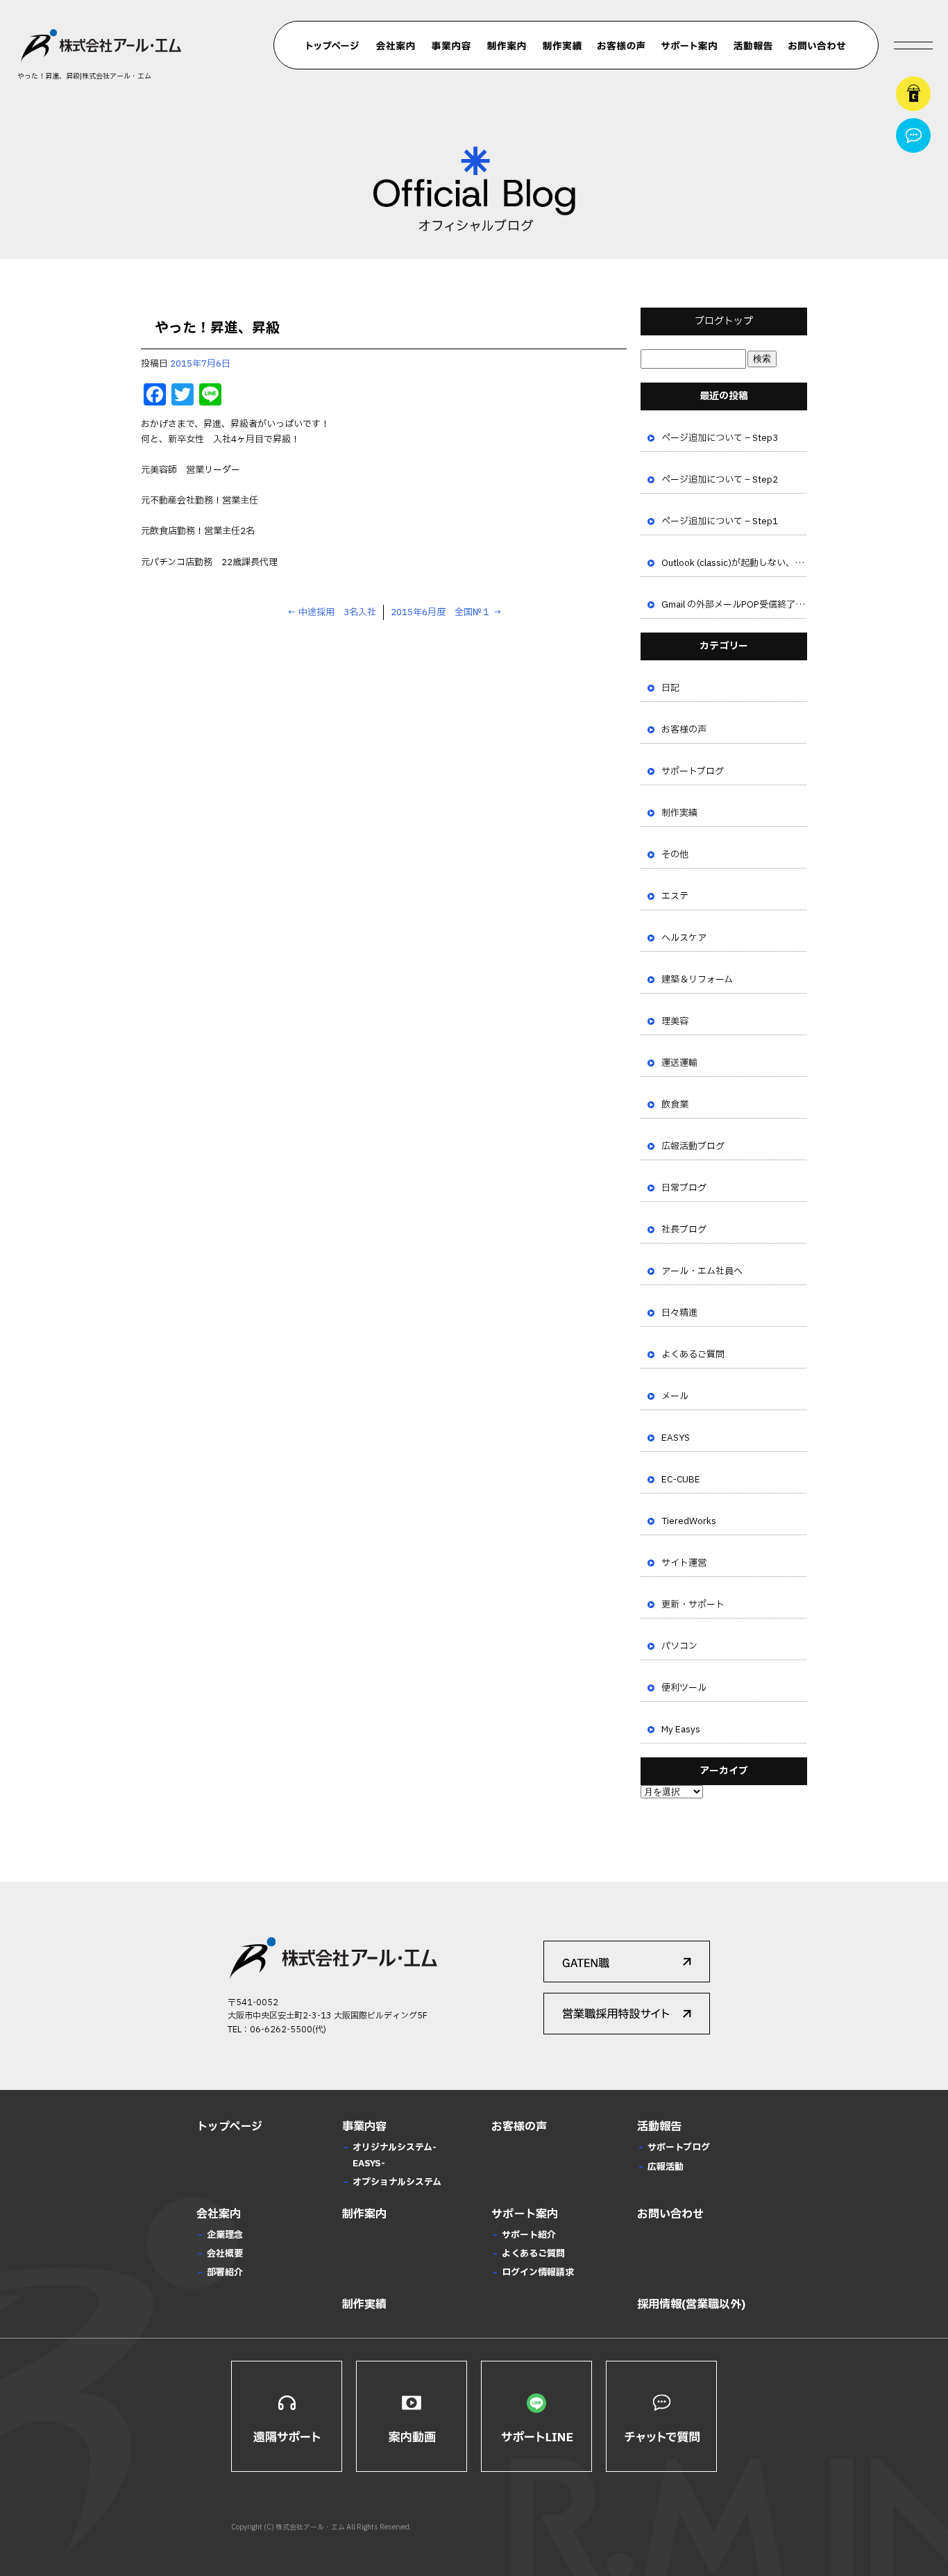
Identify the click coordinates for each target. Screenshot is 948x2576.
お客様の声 (621, 46)
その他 (675, 855)
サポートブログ (693, 771)
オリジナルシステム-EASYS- (395, 2155)
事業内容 (451, 46)
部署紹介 (225, 2273)
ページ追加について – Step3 (720, 438)
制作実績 (562, 46)
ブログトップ (724, 321)
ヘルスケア (684, 938)
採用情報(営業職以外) (691, 2305)
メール (675, 1396)
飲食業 (675, 1105)
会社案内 (396, 46)
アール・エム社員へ (702, 1271)
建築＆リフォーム (697, 980)
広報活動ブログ (693, 1146)
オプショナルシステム (397, 2182)
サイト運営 (684, 1563)
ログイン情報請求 (538, 2273)
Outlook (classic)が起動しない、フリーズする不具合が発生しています (734, 563)
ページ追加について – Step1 (720, 521)
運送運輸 (679, 1063)
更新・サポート (693, 1605)
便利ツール (684, 1688)
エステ (675, 896)
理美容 (675, 1021)
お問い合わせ (817, 46)
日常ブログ (684, 1188)
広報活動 (666, 2167)
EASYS (676, 1438)
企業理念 (225, 2235)
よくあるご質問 (693, 1355)
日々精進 (679, 1313)
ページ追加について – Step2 (720, 480)
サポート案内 (689, 46)
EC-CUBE (681, 1480)
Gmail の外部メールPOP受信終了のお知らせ (734, 605)
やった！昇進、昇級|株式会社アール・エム (84, 76)
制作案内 (507, 46)
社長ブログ (684, 1230)
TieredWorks (689, 1521)
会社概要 (225, 2254)
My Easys (681, 1730)
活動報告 (753, 46)
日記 (670, 688)
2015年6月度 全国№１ (446, 612)
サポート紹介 (529, 2235)
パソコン (679, 1646)
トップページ (333, 46)
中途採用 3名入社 (332, 612)
